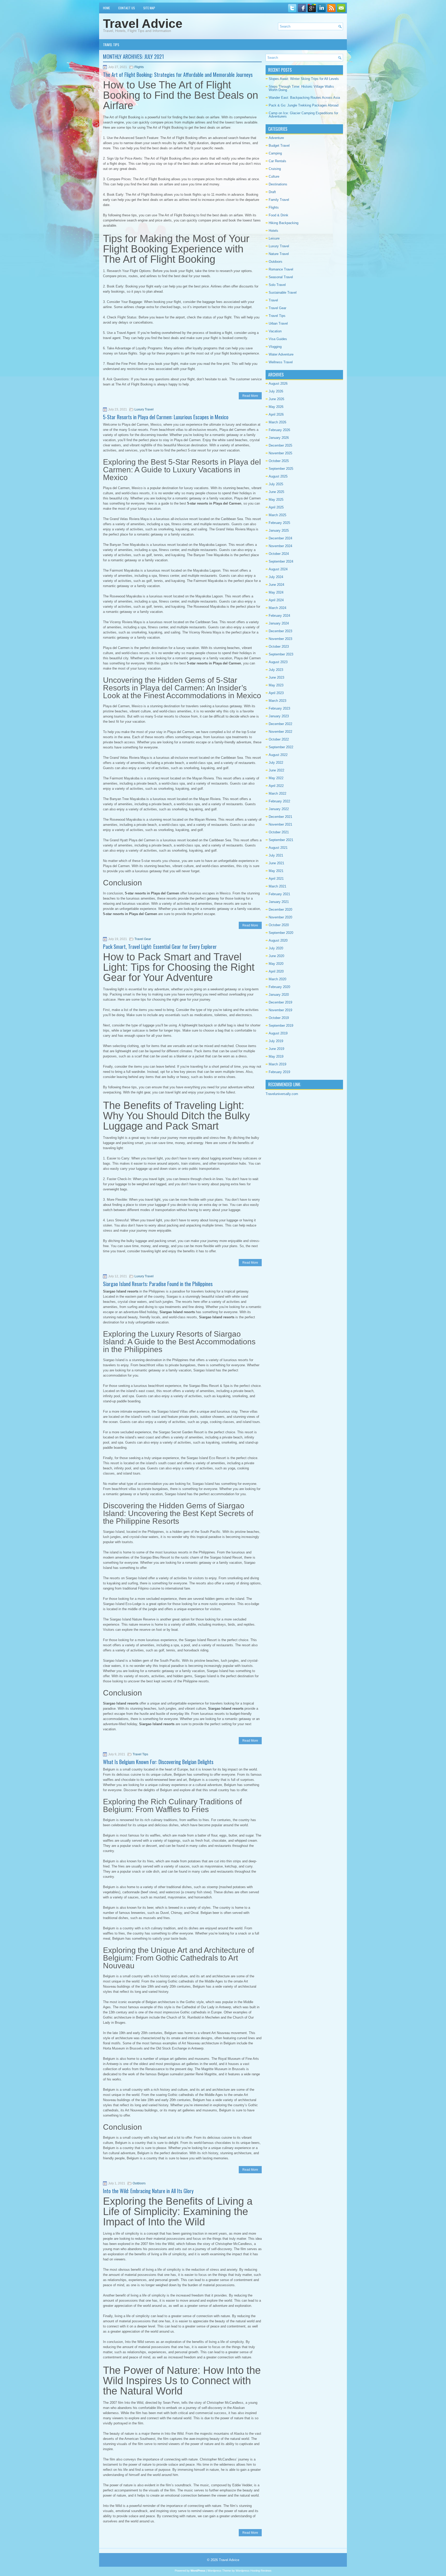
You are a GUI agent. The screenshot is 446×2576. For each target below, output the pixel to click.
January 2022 (279, 809)
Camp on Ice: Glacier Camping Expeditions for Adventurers (303, 115)
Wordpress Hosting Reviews (254, 2571)
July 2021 (276, 855)
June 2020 (276, 956)
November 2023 (280, 639)
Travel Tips (111, 45)
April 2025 (276, 507)
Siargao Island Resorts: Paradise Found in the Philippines (158, 1284)
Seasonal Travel (281, 277)
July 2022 (276, 763)
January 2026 (279, 438)
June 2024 (276, 585)
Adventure (276, 138)
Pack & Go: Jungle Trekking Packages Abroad (304, 105)
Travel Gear (143, 939)
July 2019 (276, 1041)
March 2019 (277, 1064)
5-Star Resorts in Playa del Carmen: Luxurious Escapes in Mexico (166, 417)
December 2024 (280, 538)
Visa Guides (278, 339)
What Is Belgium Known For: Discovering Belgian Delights (158, 1762)
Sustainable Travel (283, 293)
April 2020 (276, 971)
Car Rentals (277, 161)
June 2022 (276, 770)
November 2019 (280, 1010)
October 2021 (279, 832)
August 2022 (278, 755)
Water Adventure (281, 354)
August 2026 (278, 384)
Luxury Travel (144, 409)
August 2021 (278, 848)
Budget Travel (279, 146)
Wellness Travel (281, 362)
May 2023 (276, 685)
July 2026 (276, 391)
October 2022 (279, 739)
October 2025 (279, 461)
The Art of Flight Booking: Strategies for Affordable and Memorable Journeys (178, 75)
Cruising (275, 169)
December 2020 (280, 910)
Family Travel (279, 200)
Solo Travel (277, 285)
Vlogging (275, 347)
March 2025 (277, 515)
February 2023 (279, 708)
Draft (272, 192)
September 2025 (281, 469)
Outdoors (139, 2183)
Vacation (275, 331)
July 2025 (276, 484)
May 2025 (276, 500)
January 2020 (279, 995)
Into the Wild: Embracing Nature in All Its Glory (148, 2191)
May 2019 (276, 1056)
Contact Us (127, 8)
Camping (275, 153)
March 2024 (277, 608)
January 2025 (279, 530)
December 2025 (280, 445)
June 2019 (276, 1049)
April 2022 (276, 786)
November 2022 (280, 732)
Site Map (149, 8)
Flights (139, 67)
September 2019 (281, 1026)
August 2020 (278, 940)
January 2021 (279, 902)
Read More (250, 396)
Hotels (273, 231)
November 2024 (280, 546)
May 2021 (276, 871)
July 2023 (276, 670)
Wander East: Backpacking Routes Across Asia (304, 98)
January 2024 (279, 623)
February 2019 (279, 1072)
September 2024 (281, 561)
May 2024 (276, 592)
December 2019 (280, 1002)
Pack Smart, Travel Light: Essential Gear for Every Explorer (160, 947)
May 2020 (276, 964)
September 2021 (281, 840)
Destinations (278, 184)
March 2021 (277, 886)
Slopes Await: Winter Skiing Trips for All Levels (304, 79)
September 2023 (281, 654)
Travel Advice (143, 24)
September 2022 (281, 747)
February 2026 (279, 430)
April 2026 (276, 414)
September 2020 (281, 933)
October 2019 (279, 1018)
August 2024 (278, 569)
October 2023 (279, 647)
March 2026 (277, 422)
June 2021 (276, 863)
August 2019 (278, 1033)
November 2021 (280, 824)
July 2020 (276, 948)
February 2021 (279, 894)
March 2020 (277, 979)
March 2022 (277, 793)
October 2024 (279, 554)
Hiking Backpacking (284, 223)
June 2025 (276, 492)
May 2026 (276, 407)
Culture (274, 176)
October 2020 (279, 925)
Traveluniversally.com (282, 1094)
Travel (273, 300)
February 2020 (279, 987)
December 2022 (280, 724)
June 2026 (276, 399)
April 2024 (276, 600)
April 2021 (276, 879)
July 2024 (276, 577)
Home (106, 8)
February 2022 (279, 801)
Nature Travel (279, 254)
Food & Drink (278, 215)
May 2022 (276, 778)
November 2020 (280, 917)
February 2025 (279, 523)
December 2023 (280, 631)
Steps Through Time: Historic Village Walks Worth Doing (301, 88)
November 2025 (280, 453)
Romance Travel (281, 269)
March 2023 (277, 701)
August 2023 (278, 662)
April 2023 (276, 693)
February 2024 (279, 616)
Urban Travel (278, 323)
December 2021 (280, 817)
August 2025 (278, 476)
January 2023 (279, 716)
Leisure (274, 238)
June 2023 (276, 677)
